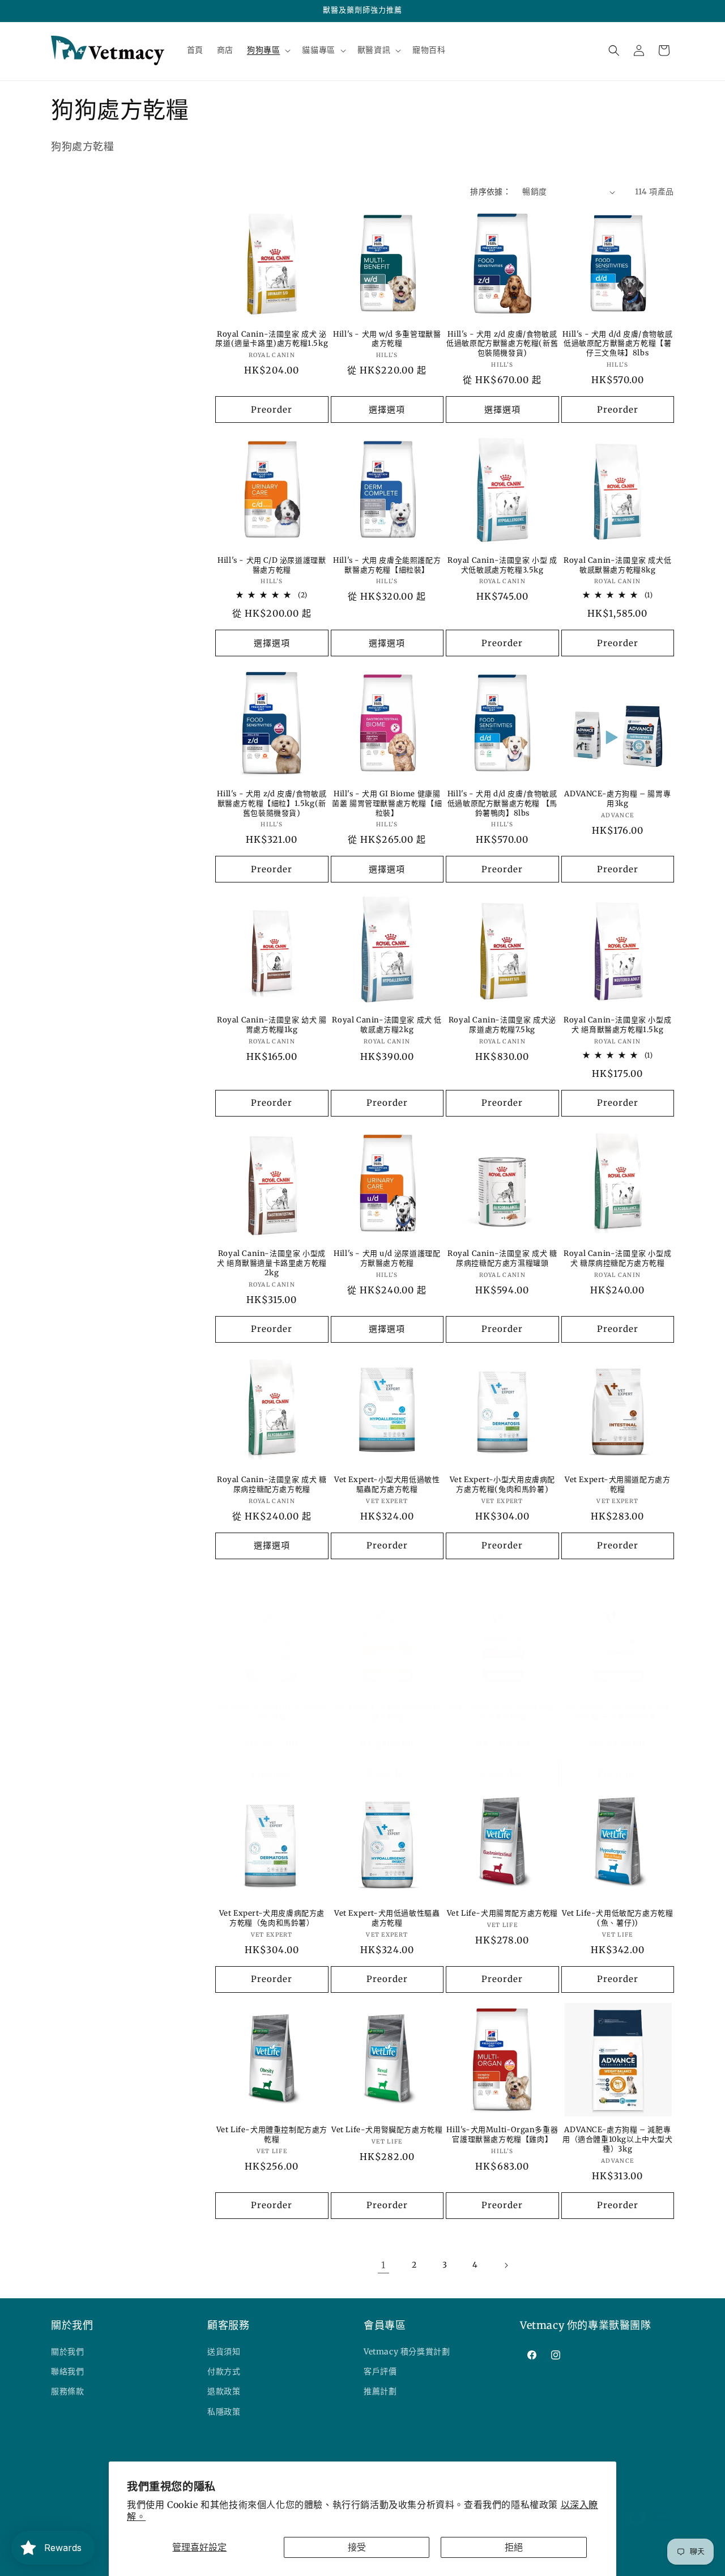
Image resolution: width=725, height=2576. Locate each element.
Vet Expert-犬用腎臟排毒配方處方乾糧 (387, 1713)
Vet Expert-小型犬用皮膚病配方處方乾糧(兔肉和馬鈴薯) (502, 1485)
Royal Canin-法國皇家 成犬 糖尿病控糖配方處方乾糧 (272, 1485)
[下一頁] (506, 2265)
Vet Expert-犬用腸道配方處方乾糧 (617, 1485)
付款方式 (224, 2372)
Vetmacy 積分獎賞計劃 (407, 2352)
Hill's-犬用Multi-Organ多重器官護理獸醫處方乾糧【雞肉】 (502, 2135)
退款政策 (224, 2392)
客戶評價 (380, 2372)
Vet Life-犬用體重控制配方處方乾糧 (272, 2135)
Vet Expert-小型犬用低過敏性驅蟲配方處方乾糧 (387, 1485)
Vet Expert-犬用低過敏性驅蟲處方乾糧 (387, 1918)
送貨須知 (224, 2352)
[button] (268, 50)
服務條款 (67, 2392)
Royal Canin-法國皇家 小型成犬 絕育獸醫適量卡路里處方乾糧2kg (272, 1263)
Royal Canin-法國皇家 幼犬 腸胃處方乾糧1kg (272, 1025)
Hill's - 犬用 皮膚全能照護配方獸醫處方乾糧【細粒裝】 (387, 565)
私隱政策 (224, 2412)
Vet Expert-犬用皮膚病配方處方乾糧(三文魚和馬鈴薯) (617, 1713)
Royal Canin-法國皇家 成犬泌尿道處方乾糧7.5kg (502, 1025)
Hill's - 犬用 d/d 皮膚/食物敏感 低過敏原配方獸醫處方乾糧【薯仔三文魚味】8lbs (617, 344)
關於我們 (67, 2352)
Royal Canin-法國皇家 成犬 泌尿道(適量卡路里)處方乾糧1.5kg (272, 339)
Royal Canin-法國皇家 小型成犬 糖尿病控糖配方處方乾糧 (617, 1259)
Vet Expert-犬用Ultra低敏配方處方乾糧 (272, 1713)
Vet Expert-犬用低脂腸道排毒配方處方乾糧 (502, 1713)
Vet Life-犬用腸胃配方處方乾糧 (502, 1913)
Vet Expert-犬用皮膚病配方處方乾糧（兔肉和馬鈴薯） (272, 1918)
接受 (357, 2547)
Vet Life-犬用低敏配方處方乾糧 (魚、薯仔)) (617, 1918)
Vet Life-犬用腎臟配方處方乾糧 (387, 2130)
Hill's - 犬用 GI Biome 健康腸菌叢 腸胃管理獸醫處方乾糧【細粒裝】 (387, 804)
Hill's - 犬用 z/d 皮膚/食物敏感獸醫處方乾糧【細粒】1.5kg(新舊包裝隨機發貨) (272, 804)
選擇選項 (387, 409)
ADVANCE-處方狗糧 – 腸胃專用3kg (617, 799)
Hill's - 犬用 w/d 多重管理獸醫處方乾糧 (387, 339)
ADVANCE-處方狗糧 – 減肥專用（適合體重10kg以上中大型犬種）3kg (618, 2140)
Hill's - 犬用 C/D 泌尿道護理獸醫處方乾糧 (272, 565)
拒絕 (514, 2547)
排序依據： (491, 192)
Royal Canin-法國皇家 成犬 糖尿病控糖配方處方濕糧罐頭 (502, 1259)
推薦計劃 (380, 2392)
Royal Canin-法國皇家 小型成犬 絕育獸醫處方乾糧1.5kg (617, 1025)
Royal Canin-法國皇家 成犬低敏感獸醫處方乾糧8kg (617, 565)
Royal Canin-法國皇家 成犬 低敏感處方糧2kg (387, 1025)
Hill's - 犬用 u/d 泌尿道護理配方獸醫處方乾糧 (387, 1259)
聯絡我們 (67, 2372)
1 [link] (383, 2265)
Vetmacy (96, 2561)
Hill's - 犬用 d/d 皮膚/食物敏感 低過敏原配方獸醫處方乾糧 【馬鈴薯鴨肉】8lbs (502, 804)
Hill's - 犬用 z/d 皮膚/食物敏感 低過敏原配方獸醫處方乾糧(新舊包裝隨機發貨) (502, 344)
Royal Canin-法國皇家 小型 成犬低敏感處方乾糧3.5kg (502, 565)
